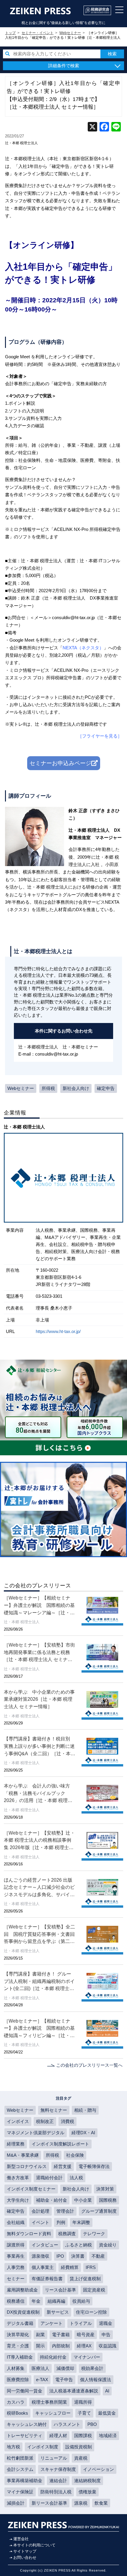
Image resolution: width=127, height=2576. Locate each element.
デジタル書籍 (20, 2323)
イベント (40, 2222)
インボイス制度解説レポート (60, 2144)
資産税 (81, 2458)
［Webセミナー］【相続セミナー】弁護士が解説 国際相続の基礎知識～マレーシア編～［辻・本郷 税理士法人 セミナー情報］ (39, 1606)
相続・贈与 (85, 2110)
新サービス (58, 2312)
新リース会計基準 (49, 2503)
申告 (106, 2335)
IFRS (91, 2267)
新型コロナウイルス (27, 2166)
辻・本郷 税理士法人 (21, 143)
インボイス (18, 2121)
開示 (40, 2346)
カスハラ (16, 2402)
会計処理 (40, 2211)
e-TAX (42, 2380)
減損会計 (16, 2503)
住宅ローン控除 (91, 2312)
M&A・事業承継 (23, 2155)
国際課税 (83, 2436)
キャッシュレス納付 (27, 2424)
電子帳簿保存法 (94, 2166)
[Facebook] (104, 127)
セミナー (16, 2279)
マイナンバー (87, 2357)
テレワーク (94, 2234)
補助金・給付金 (52, 2200)
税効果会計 (92, 2368)
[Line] (116, 127)
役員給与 (81, 2301)
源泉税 (81, 2503)
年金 (36, 2301)
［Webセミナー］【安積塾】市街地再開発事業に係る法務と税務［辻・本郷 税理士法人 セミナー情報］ (39, 1653)
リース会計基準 (60, 2290)
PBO (92, 2424)
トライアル (81, 2323)
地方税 (13, 2447)
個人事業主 (43, 2267)
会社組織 (16, 2222)
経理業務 (16, 2144)
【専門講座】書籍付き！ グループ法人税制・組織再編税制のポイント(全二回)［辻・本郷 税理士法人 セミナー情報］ (39, 1982)
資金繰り (108, 2245)
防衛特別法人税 (56, 2492)
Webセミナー (21, 1088)
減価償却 (65, 2368)
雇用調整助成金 (22, 2290)
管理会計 (65, 2211)
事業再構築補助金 (25, 2481)
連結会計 (58, 2481)
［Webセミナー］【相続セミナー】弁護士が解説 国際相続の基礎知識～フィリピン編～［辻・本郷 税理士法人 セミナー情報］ (39, 2029)
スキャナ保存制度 (58, 2469)
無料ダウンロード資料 (29, 2234)
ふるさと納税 (79, 2245)
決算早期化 (18, 2335)
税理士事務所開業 (49, 2402)
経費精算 (70, 2267)
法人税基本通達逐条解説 (74, 2391)
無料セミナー (54, 2110)
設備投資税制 (79, 2447)
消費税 (67, 2121)
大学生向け (18, 2200)
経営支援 (63, 2166)
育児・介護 (18, 2346)
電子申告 (64, 2380)
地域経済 (108, 2436)
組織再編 (56, 2301)
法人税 (76, 2178)
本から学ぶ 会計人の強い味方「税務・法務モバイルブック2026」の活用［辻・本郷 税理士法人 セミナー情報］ (38, 1794)
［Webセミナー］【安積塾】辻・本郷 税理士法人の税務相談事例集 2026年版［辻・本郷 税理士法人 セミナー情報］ (39, 1841)
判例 (61, 2222)
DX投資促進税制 (23, 2312)
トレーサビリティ (25, 2436)
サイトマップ (25, 2551)
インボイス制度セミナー (31, 2189)
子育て (84, 2413)
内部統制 (61, 2346)
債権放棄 (87, 2492)
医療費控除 (18, 2380)
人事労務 (16, 2267)
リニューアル (54, 2458)
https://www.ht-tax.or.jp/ (58, 1331)
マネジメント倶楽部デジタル (36, 2133)
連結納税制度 (87, 2481)
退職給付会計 (49, 2178)
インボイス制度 (43, 2447)
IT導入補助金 (20, 2357)
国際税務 (108, 2200)
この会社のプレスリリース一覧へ (89, 2065)
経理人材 (58, 2436)
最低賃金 (107, 2413)
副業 (40, 2335)
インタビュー (45, 2245)
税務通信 (16, 2301)
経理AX (84, 2346)
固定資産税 (94, 2290)
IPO (60, 2256)
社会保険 (75, 2155)
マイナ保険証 (20, 2492)
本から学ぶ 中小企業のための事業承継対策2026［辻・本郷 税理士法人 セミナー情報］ (39, 1699)
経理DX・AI (83, 2133)
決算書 (78, 2256)
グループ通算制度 (99, 2211)
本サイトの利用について (34, 2545)
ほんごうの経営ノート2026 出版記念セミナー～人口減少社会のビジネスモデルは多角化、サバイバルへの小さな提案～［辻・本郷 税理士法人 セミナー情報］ (39, 1888)
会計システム (20, 2469)
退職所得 (83, 2402)
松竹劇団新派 (20, 2458)
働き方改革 (18, 2178)
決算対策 (105, 2189)
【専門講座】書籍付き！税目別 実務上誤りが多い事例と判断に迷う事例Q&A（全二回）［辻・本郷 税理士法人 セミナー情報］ (40, 1746)
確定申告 (106, 1088)
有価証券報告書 (47, 2279)
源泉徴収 (40, 2256)
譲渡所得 (16, 2245)
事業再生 (16, 2256)
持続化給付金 (53, 2357)
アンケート (52, 2323)
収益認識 (108, 2346)
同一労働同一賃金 (25, 2391)
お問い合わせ (25, 2557)
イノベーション (98, 2469)
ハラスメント (67, 2424)
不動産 (98, 2256)
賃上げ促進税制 (85, 2279)
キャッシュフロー (53, 2413)
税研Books (17, 2413)
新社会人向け (76, 1088)
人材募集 (16, 2368)
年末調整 (81, 2222)
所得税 (48, 1088)
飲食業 (101, 2503)
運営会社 (21, 2539)
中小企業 (83, 2200)
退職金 (106, 2323)
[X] (92, 127)
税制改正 (45, 2121)
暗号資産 (86, 2335)
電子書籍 (61, 2335)
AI (107, 2391)
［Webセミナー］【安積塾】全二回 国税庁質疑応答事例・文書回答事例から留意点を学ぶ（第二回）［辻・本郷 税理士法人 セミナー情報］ (39, 1935)
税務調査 (67, 2234)
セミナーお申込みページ (60, 763)
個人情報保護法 (96, 2380)
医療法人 (40, 2368)
